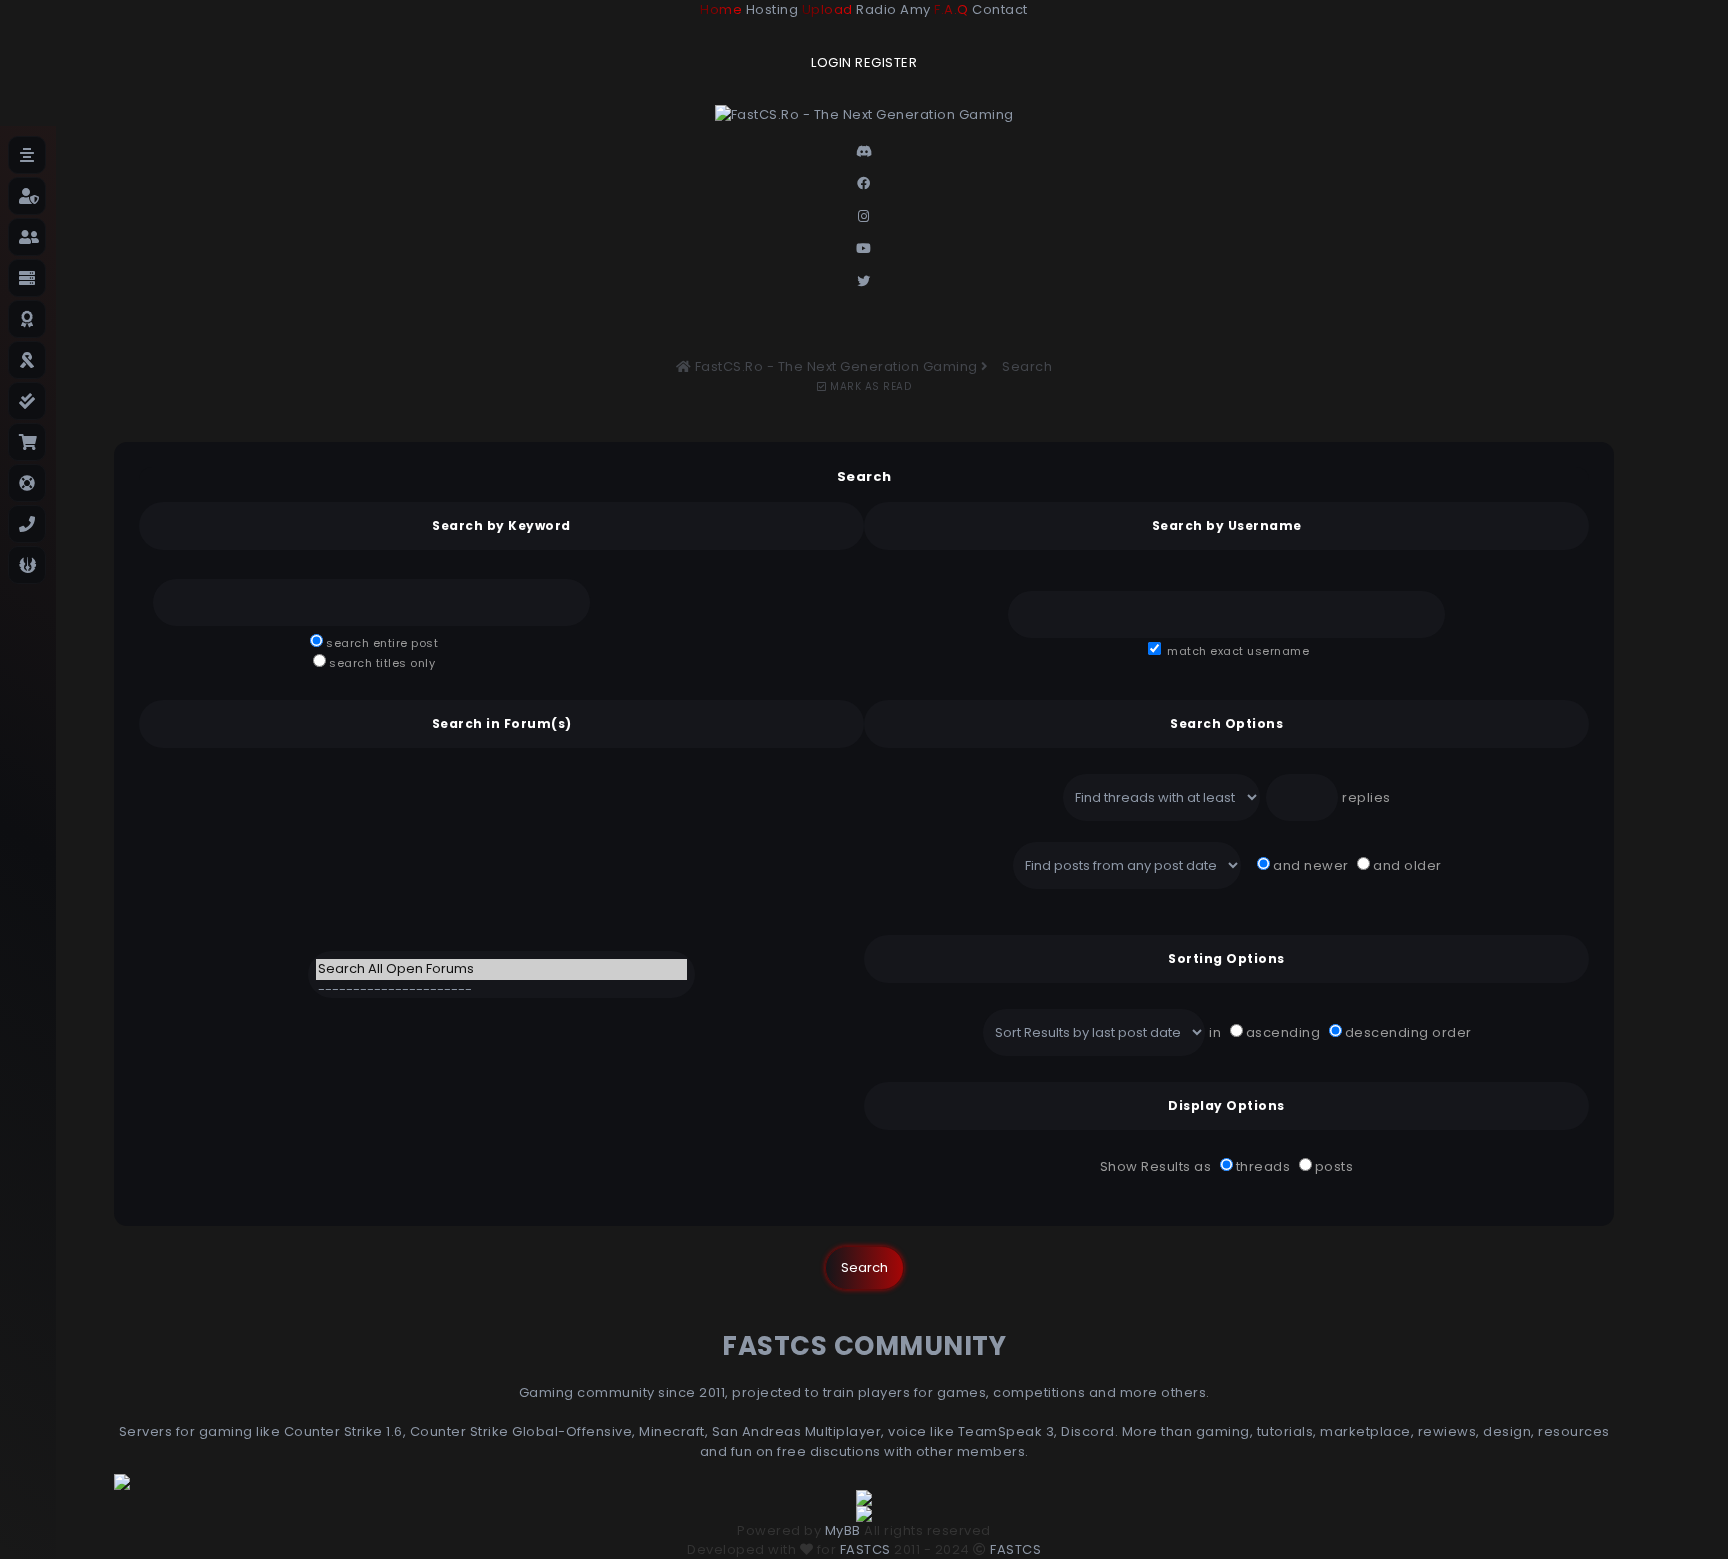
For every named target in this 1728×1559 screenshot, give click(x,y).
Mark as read (869, 386)
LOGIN (831, 62)
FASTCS (865, 1549)
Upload (827, 9)
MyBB (843, 1530)
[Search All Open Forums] (501, 969)
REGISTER (886, 62)
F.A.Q (951, 9)
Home (721, 9)
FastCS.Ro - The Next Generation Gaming (836, 366)
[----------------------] (501, 990)
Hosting (772, 9)
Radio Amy (893, 9)
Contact (1000, 9)
